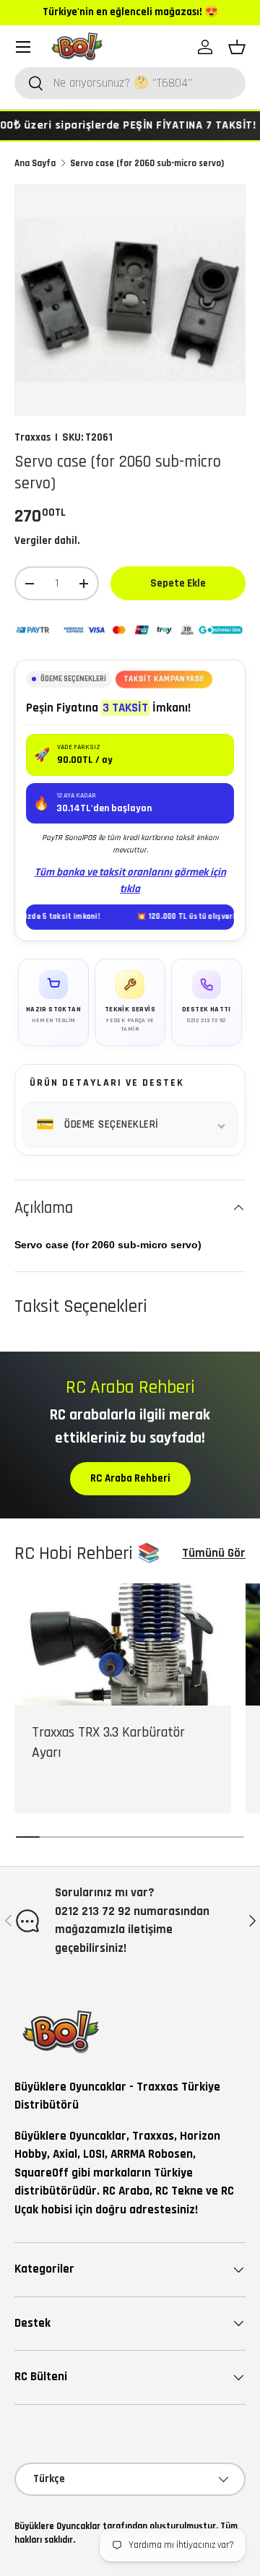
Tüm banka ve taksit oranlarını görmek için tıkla (130, 881)
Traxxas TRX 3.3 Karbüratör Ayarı (108, 1743)
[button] (237, 47)
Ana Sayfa (35, 163)
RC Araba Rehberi (130, 1478)
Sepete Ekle (178, 583)
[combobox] (130, 83)
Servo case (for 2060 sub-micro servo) (147, 163)
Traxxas (32, 437)
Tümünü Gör (214, 1553)
